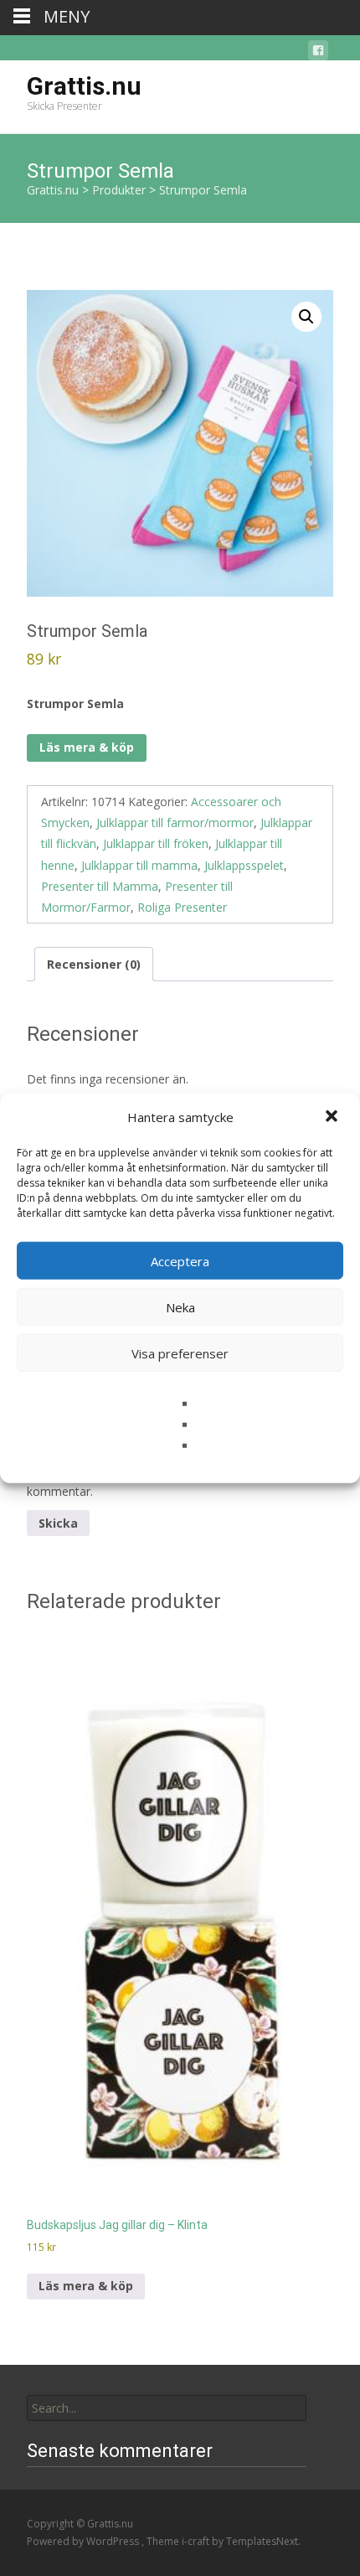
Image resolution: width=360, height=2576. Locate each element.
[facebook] (318, 53)
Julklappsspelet (244, 865)
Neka (180, 1306)
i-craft (197, 2541)
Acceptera (180, 1260)
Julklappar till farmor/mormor (175, 822)
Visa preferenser (180, 1353)
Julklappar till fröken (156, 843)
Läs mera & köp (87, 747)
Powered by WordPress (84, 2541)
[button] (333, 1117)
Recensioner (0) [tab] (94, 964)
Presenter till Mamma (100, 886)
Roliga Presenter (182, 907)
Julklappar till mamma (139, 865)
